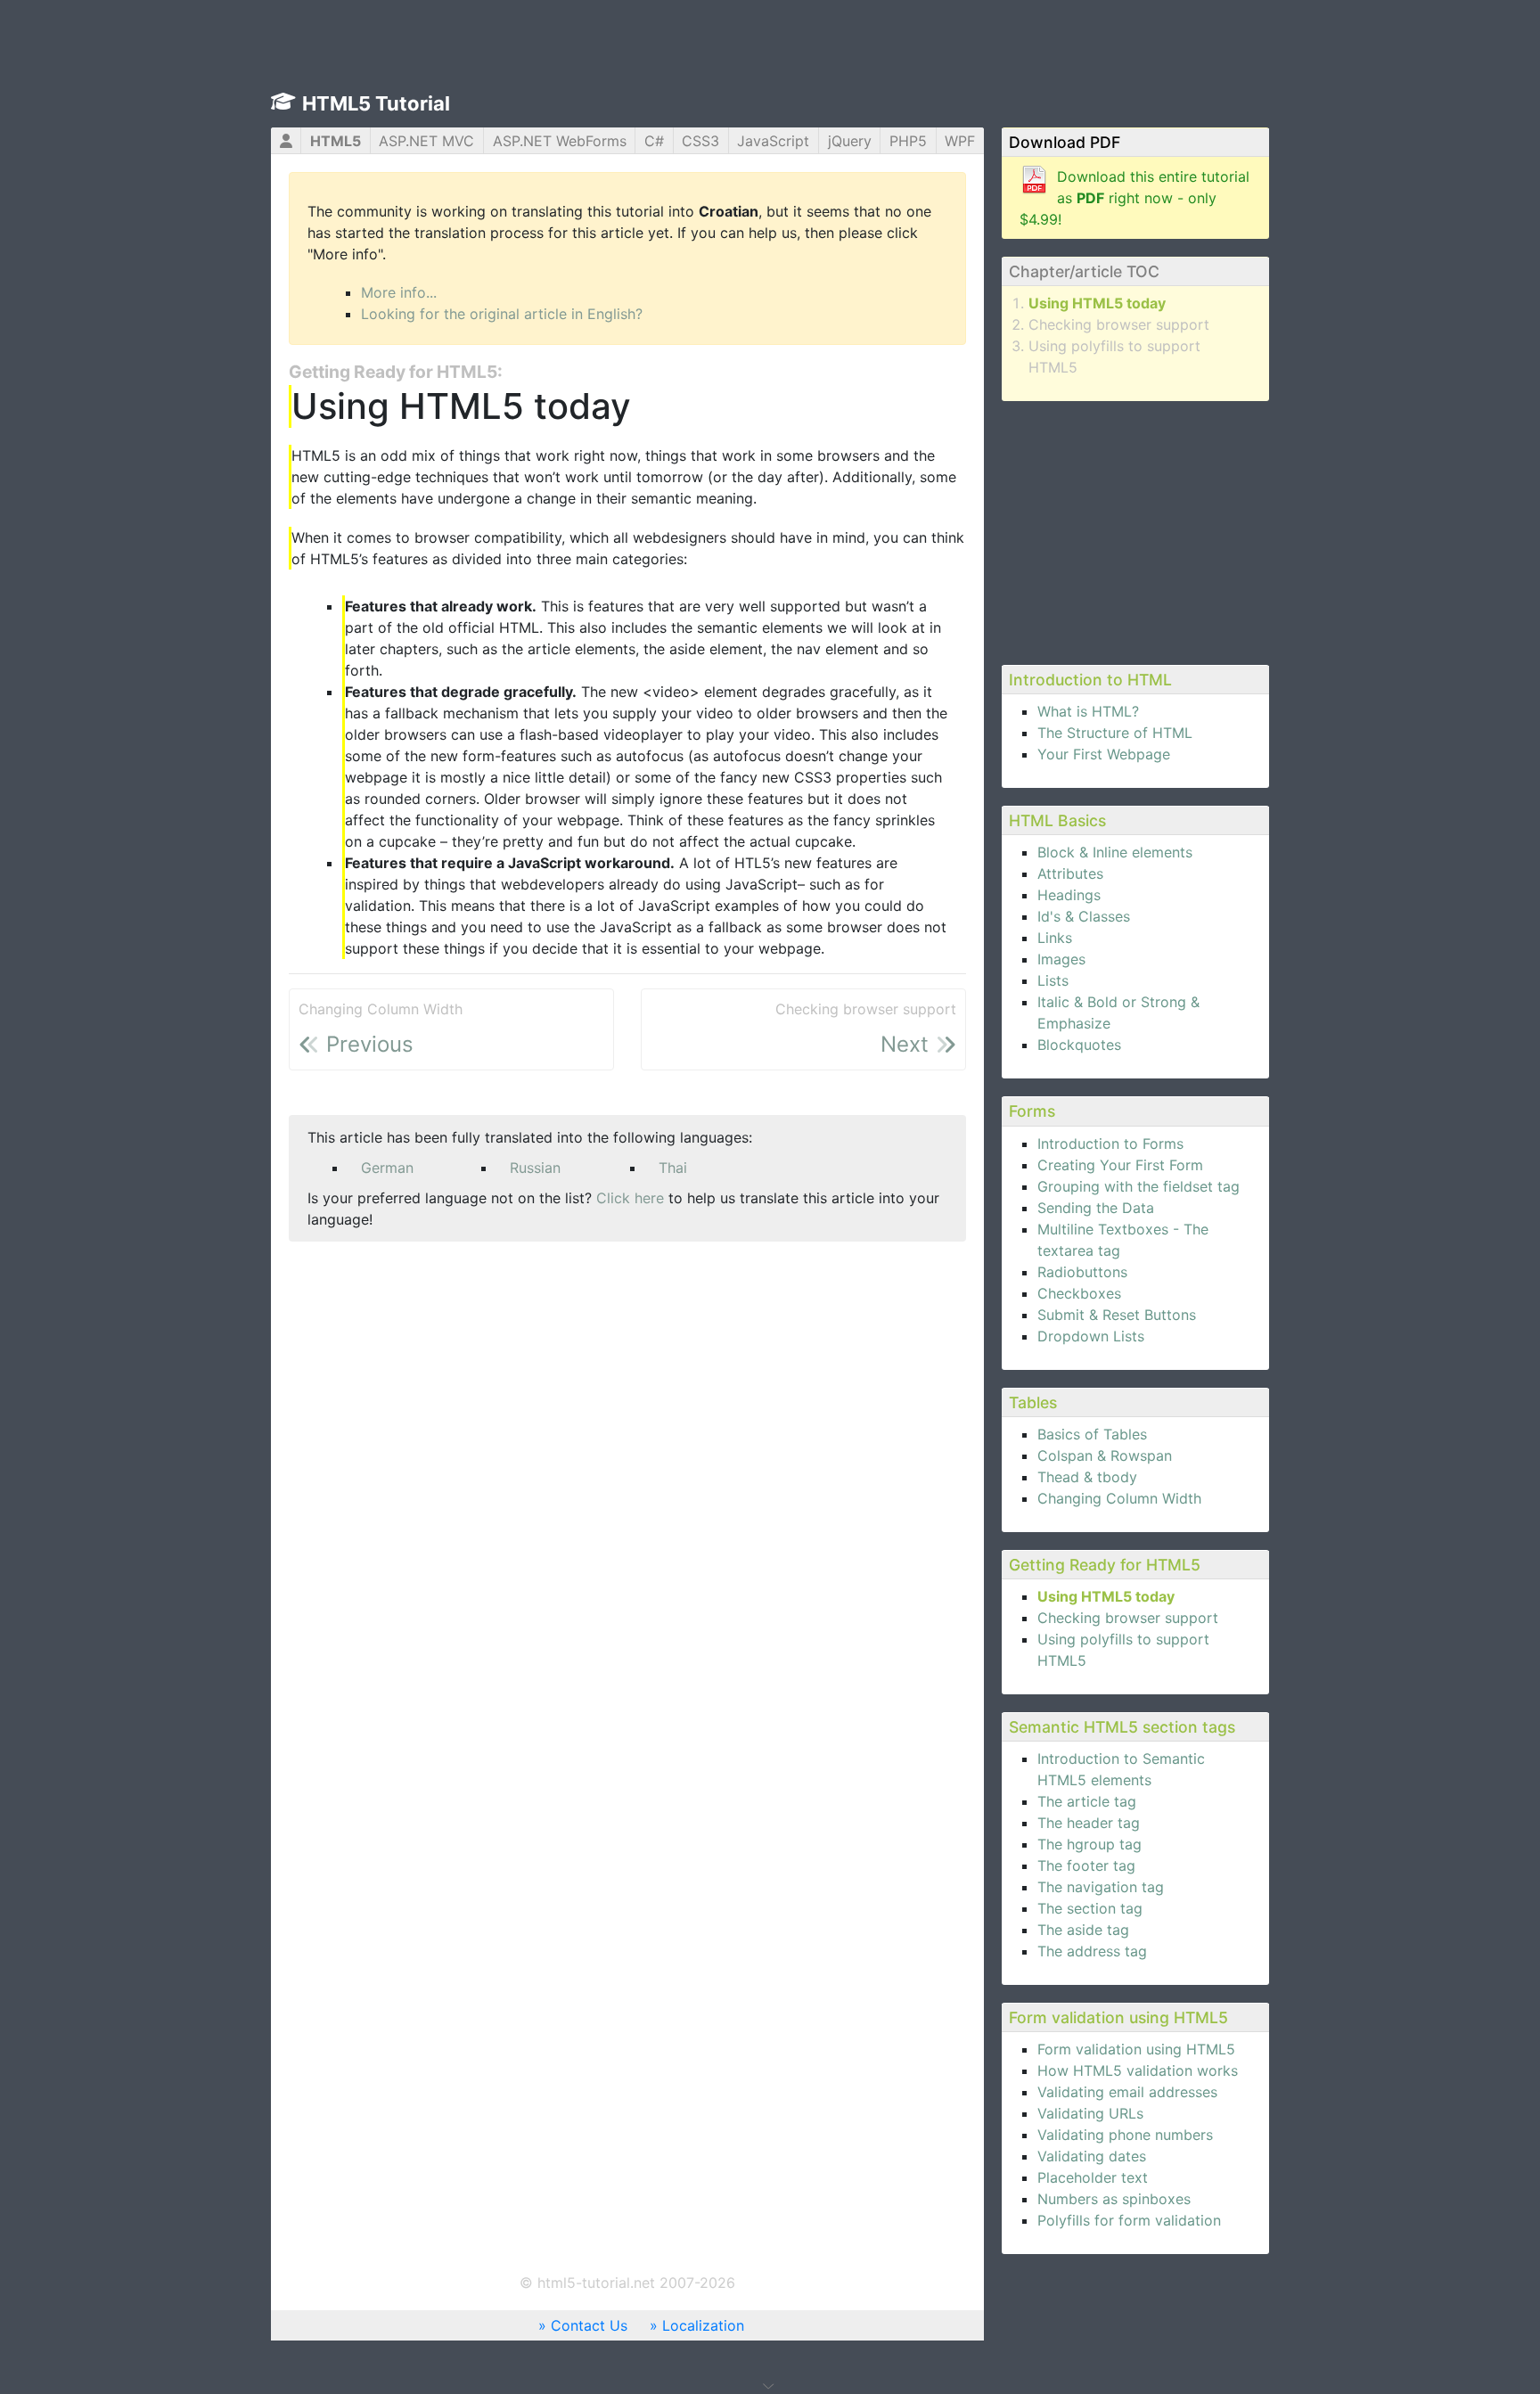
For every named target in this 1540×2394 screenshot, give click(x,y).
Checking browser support (1119, 324)
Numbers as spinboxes (1114, 2199)
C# (654, 141)
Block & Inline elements (1115, 852)
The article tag (1087, 1801)
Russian (535, 1168)
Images (1061, 959)
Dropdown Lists (1091, 1336)
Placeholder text (1093, 2177)
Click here (630, 1198)
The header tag (1089, 1823)
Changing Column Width (1119, 1498)
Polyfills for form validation (1129, 2220)
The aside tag (1083, 1930)
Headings (1069, 895)
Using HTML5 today (1097, 303)
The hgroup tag (1089, 1844)
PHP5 (908, 141)
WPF (960, 141)
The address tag (1092, 1951)
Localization (703, 2325)
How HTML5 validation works (1138, 2070)
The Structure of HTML (1115, 733)
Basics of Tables (1092, 1434)
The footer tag (1086, 1865)
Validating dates (1092, 2156)
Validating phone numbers (1125, 2135)
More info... (399, 292)
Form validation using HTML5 (1136, 2049)
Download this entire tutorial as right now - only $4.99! (1135, 198)
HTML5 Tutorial (376, 103)
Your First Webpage (1104, 754)
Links (1055, 938)
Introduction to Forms (1110, 1144)
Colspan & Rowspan (1105, 1455)
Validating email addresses (1127, 2092)
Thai (673, 1168)
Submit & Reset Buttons (1117, 1315)
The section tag (1090, 1908)
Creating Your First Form (1120, 1165)
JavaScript (773, 141)
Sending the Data (1096, 1208)
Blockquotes (1079, 1045)
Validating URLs (1090, 2113)
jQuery (850, 141)
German (387, 1168)
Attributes (1070, 873)
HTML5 (336, 141)
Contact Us (589, 2325)
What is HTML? (1088, 711)
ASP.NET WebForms (560, 141)
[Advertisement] (1135, 530)
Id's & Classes (1084, 916)
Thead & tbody (1087, 1477)
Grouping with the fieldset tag (1139, 1186)
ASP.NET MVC (426, 141)
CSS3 (700, 141)
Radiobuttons (1082, 1272)
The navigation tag (1101, 1887)
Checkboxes (1079, 1293)
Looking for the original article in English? (502, 314)
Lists (1053, 980)
